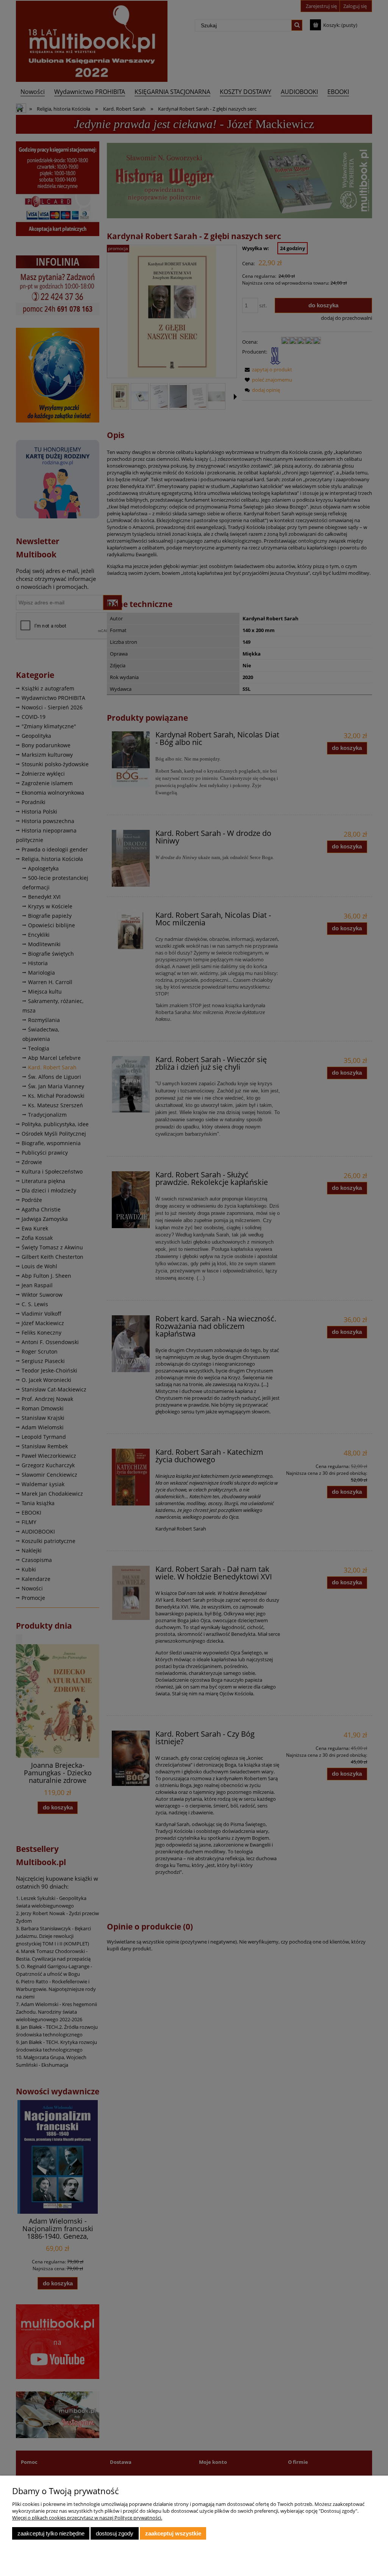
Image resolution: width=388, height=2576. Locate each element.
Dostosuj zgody (115, 2533)
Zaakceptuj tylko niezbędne (51, 2533)
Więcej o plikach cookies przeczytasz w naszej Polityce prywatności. (87, 2518)
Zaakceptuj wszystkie (173, 2533)
